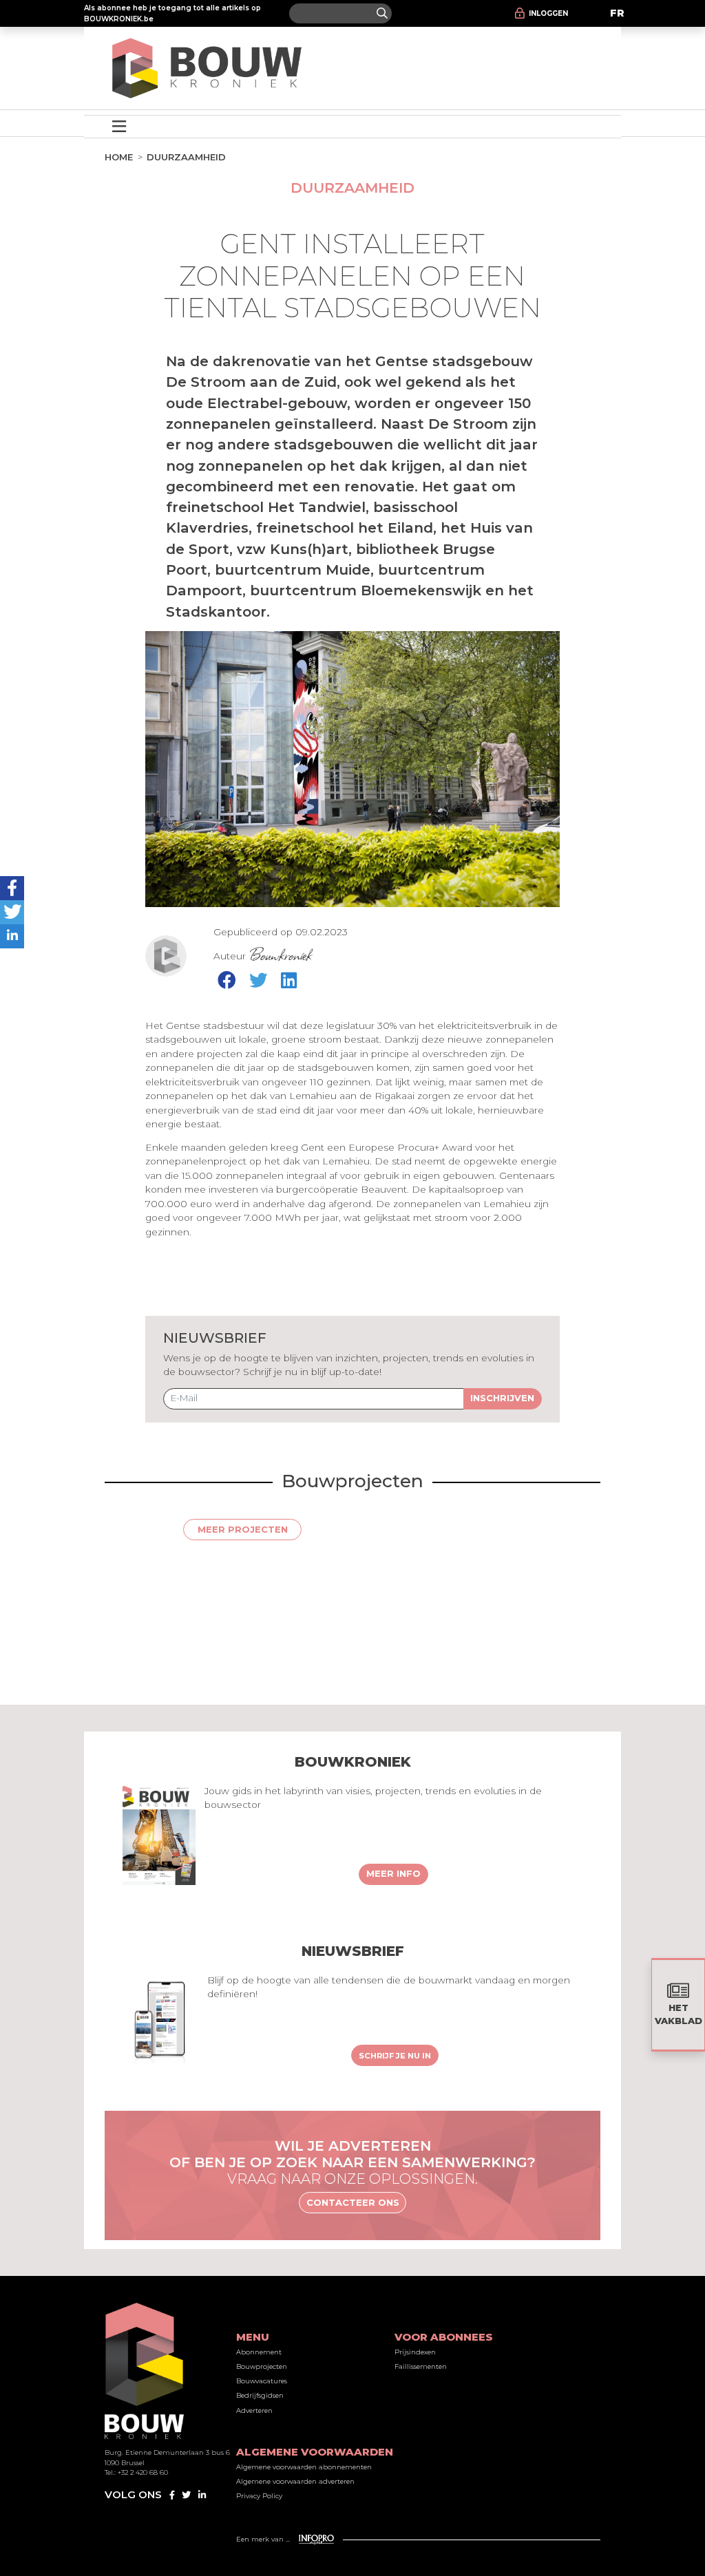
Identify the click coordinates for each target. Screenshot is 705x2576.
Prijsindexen (415, 2352)
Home (119, 157)
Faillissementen (421, 2366)
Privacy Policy (259, 2496)
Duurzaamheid (186, 157)
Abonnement (259, 2352)
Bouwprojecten (262, 2366)
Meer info (393, 1873)
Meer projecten (243, 1529)
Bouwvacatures (262, 2381)
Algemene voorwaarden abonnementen (304, 2467)
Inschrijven (502, 1398)
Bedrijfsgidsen (260, 2395)
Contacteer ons (353, 2202)
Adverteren (254, 2410)
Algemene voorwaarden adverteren (295, 2481)
